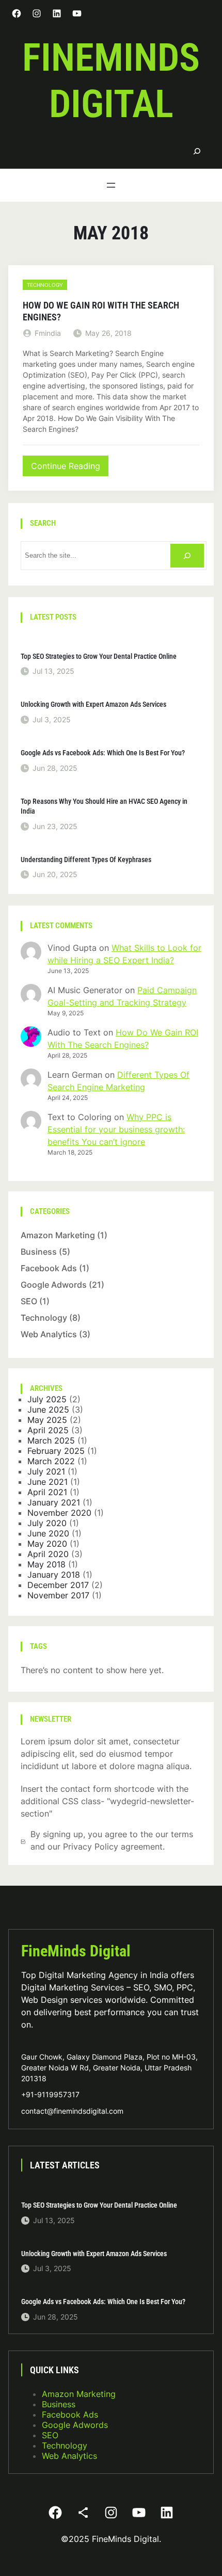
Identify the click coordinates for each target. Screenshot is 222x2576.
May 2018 (46, 1564)
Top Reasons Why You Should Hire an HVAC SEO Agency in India (104, 806)
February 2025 (56, 1451)
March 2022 (51, 1461)
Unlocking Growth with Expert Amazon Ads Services (93, 704)
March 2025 (51, 1440)
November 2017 (58, 1595)
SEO (29, 1301)
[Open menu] (111, 185)
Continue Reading (69, 468)
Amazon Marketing (58, 1235)
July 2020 (47, 1523)
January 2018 (54, 1575)
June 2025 (48, 1409)
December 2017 (58, 1585)
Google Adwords (54, 1285)
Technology (45, 285)
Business (39, 1252)
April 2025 (48, 1430)
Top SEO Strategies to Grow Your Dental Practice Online (99, 656)
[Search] (197, 151)
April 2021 (47, 1492)
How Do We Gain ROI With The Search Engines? (101, 311)
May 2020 (47, 1544)
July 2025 (47, 1399)
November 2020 (59, 1513)
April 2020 (48, 1554)
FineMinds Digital (76, 1951)
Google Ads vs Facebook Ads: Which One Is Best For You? (103, 753)
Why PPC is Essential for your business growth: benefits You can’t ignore (116, 1129)
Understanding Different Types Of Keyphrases (86, 860)
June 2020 (48, 1533)
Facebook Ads (49, 1268)
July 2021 (46, 1471)
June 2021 (47, 1482)
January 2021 (54, 1502)
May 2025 (47, 1420)
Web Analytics (49, 1334)
